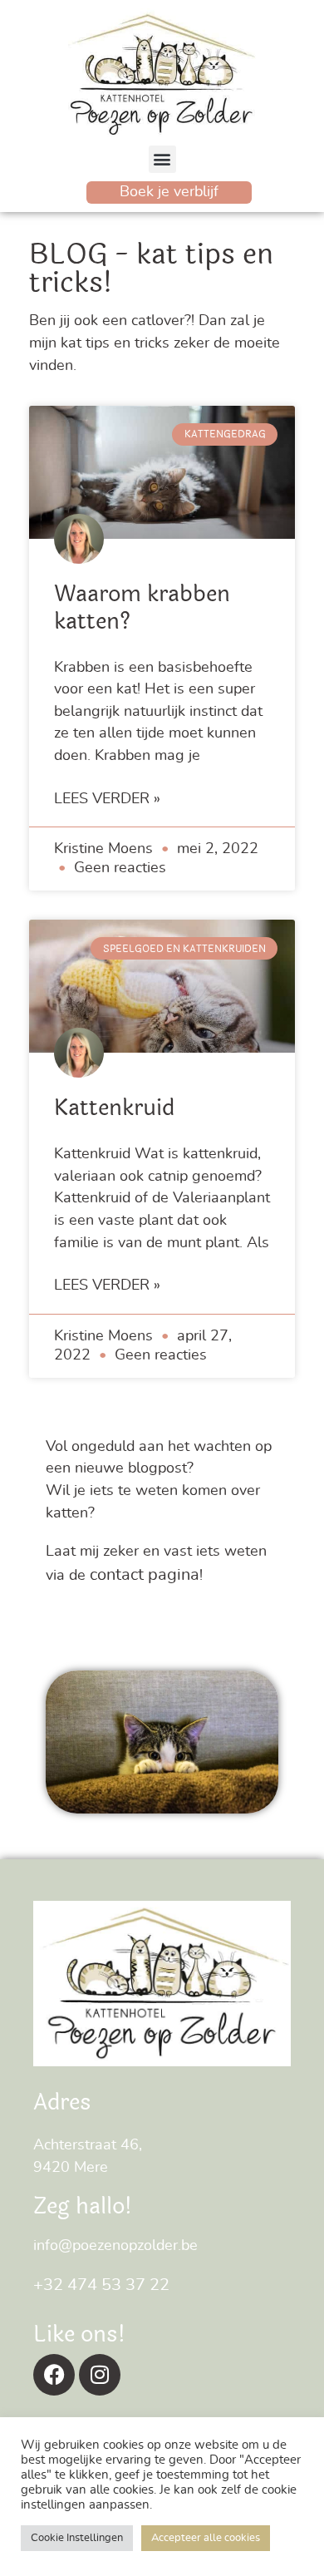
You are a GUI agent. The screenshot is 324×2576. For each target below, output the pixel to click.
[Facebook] (54, 2375)
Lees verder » (107, 799)
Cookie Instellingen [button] (77, 2538)
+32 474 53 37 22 (101, 2285)
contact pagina (145, 1575)
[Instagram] (100, 2375)
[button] (162, 159)
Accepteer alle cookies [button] (206, 2538)
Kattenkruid (114, 1108)
